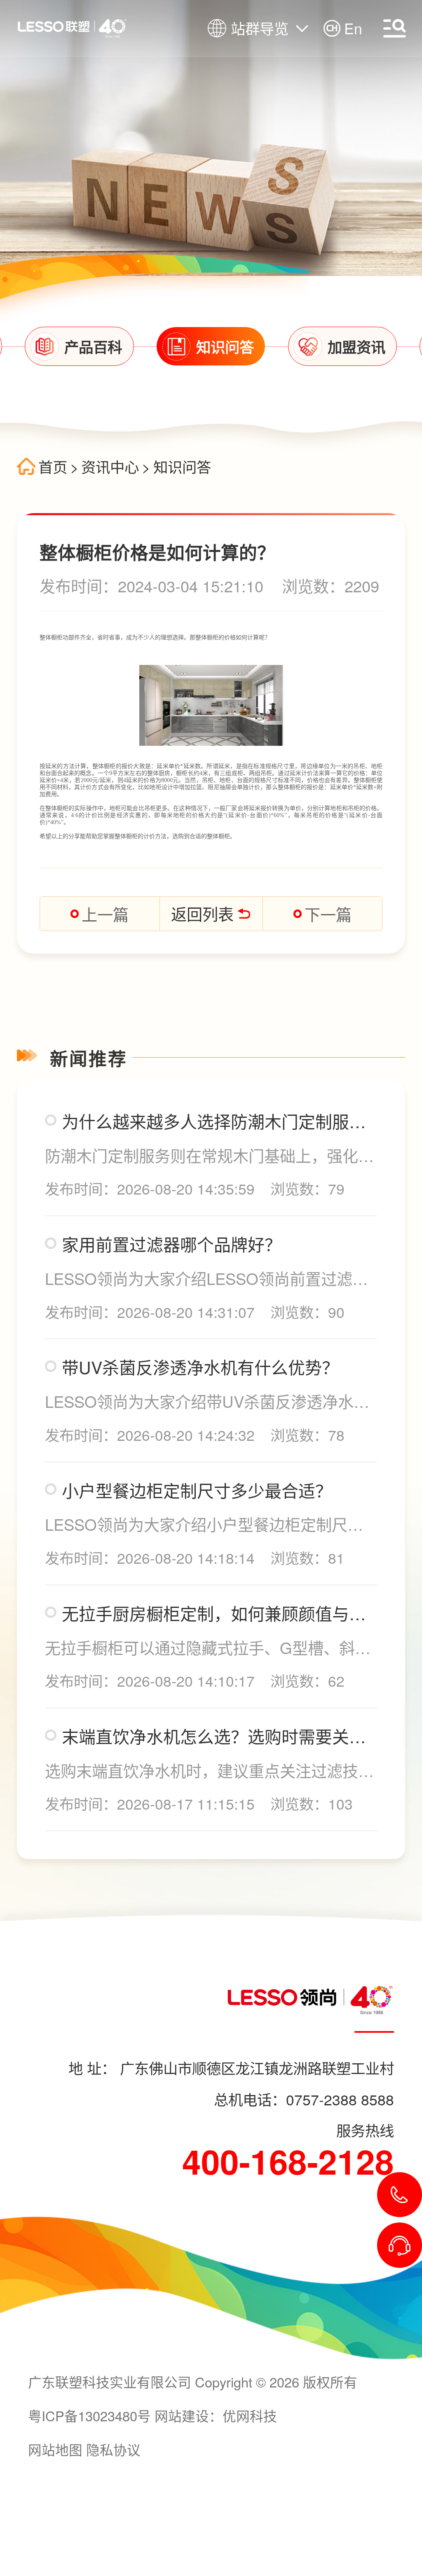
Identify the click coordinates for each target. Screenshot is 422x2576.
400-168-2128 (288, 2161)
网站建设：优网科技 (216, 2415)
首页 (53, 467)
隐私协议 (113, 2449)
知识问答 (182, 467)
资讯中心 (110, 467)
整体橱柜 (51, 638)
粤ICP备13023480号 (89, 2415)
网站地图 (55, 2449)
